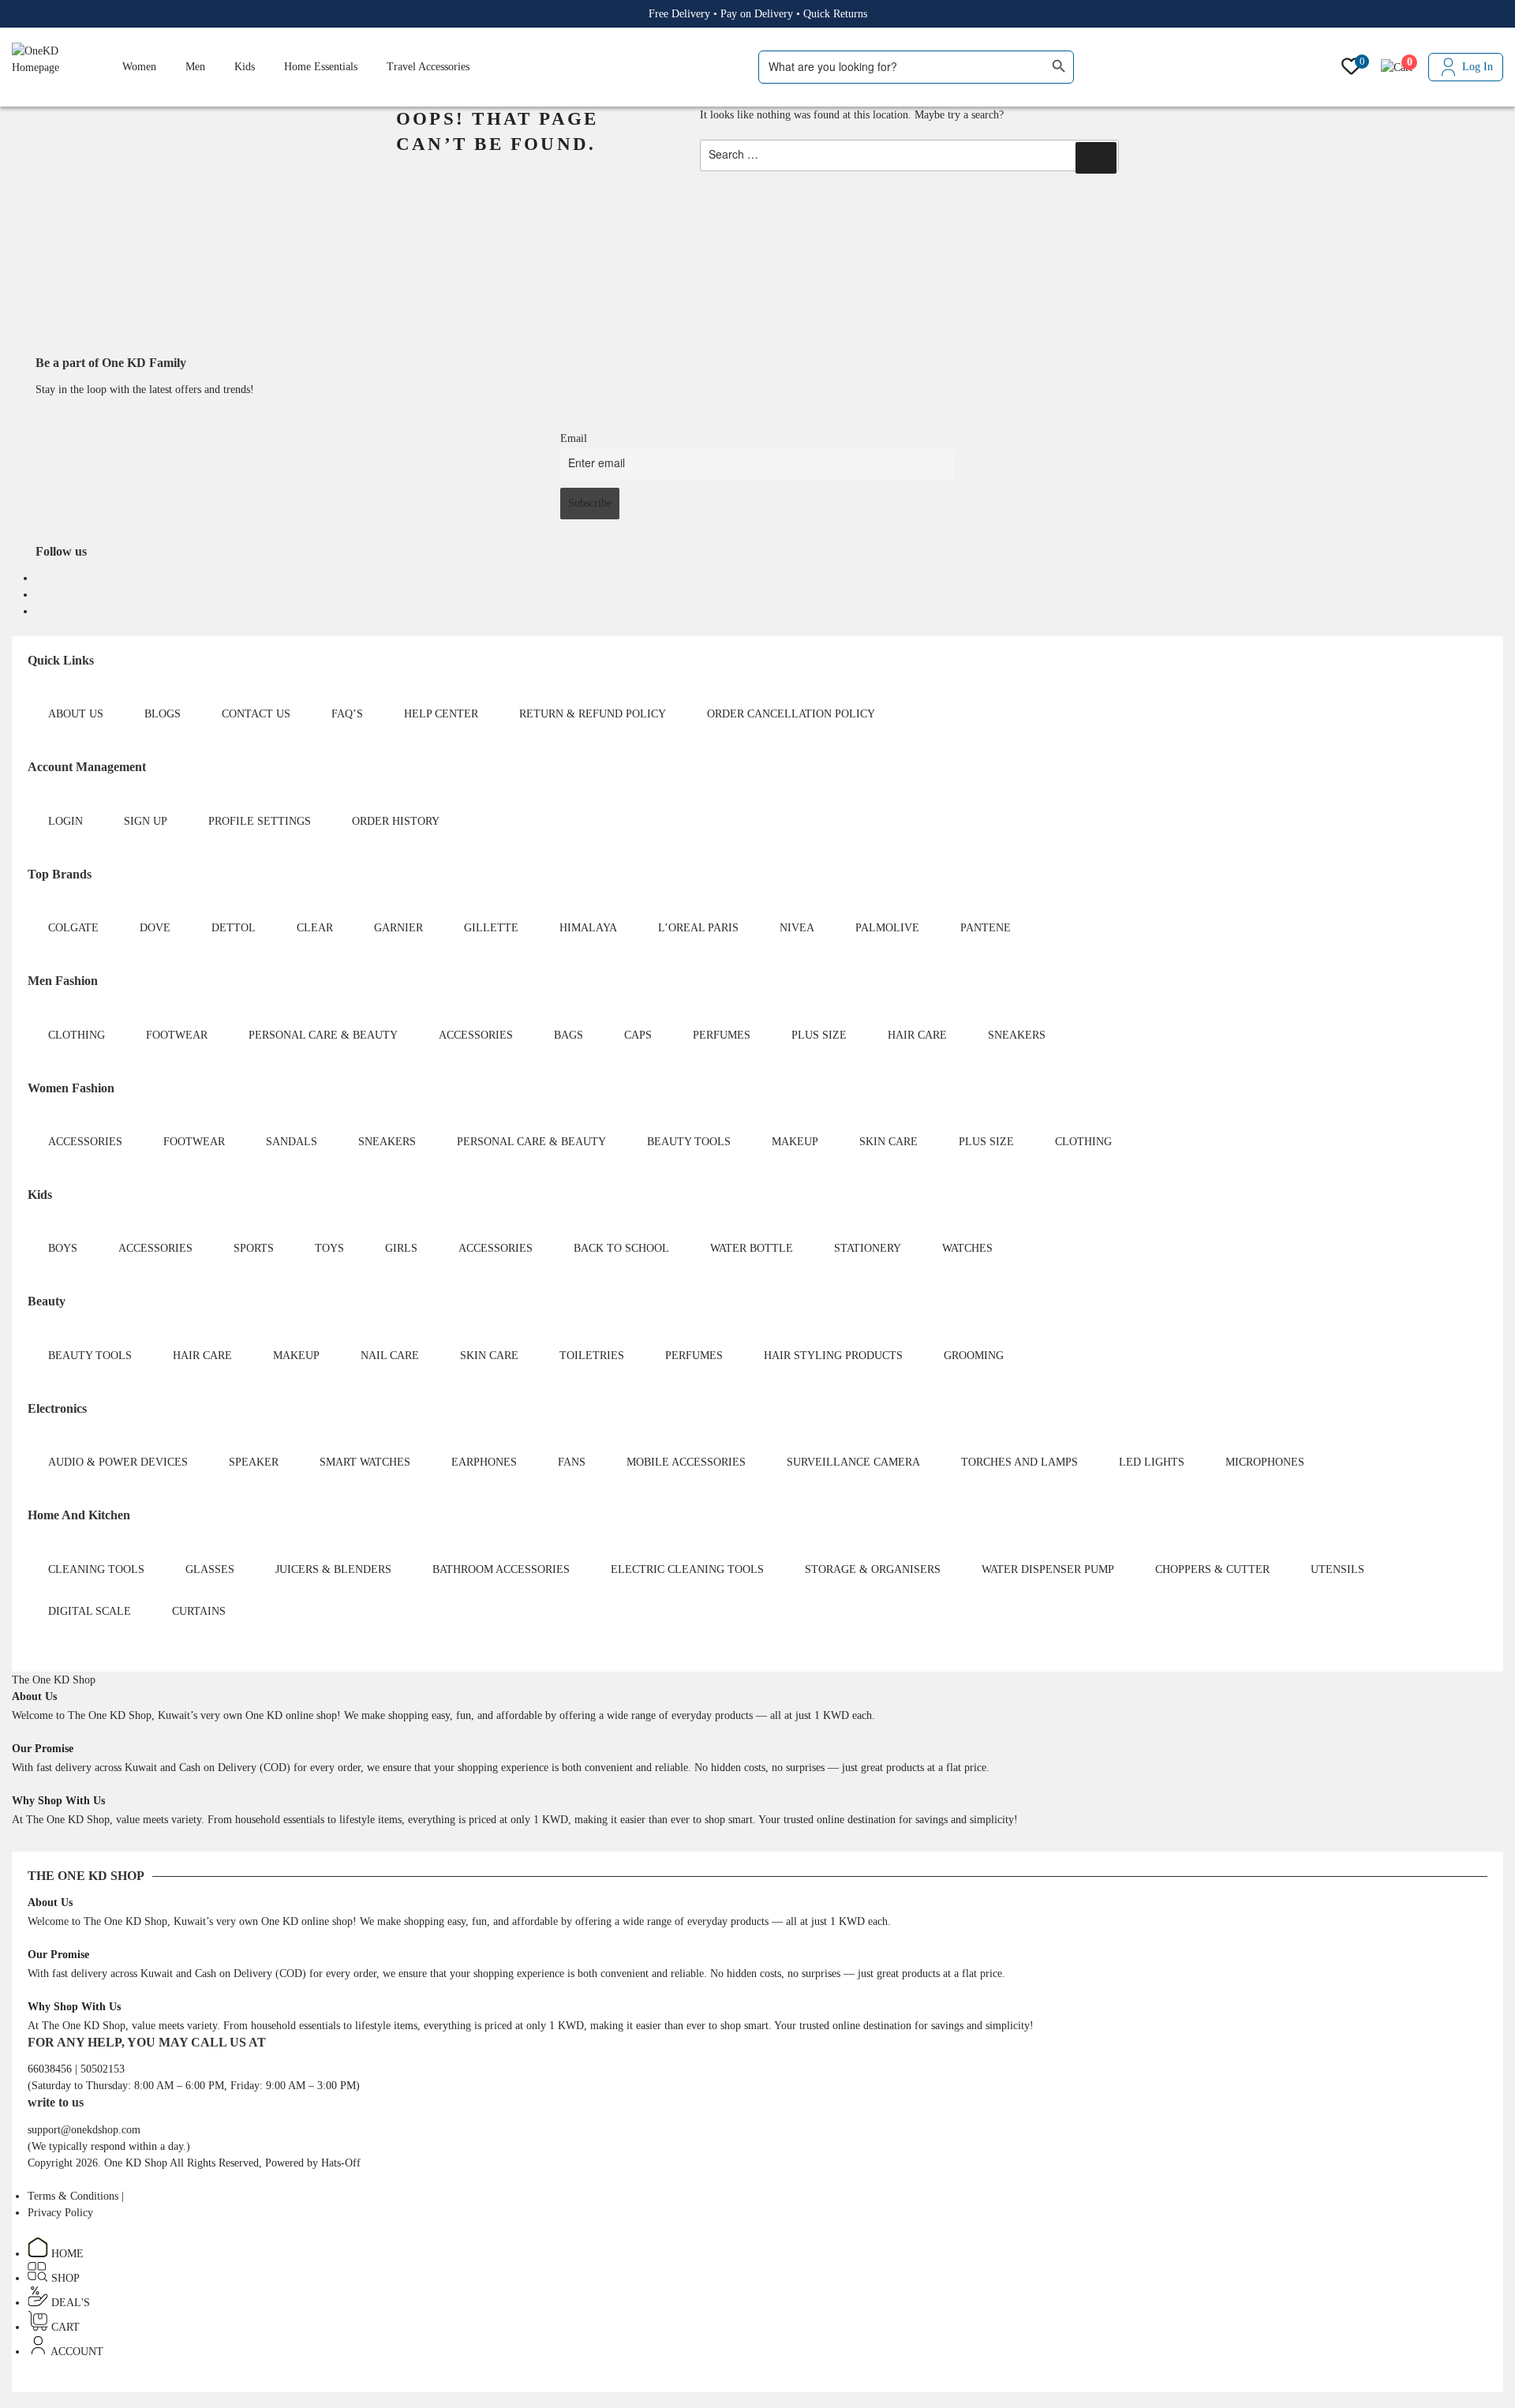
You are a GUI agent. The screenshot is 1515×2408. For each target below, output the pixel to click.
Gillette (491, 928)
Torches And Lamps (1019, 1462)
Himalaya (588, 928)
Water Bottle (752, 1248)
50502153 (103, 2069)
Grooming (974, 1356)
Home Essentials (321, 67)
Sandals (292, 1142)
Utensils (1337, 1569)
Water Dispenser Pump (1048, 1569)
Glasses (210, 1569)
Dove (155, 928)
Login (65, 821)
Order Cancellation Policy (791, 714)
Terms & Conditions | (76, 2196)
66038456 (51, 2069)
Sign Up (146, 821)
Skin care (888, 1142)
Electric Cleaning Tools (687, 1569)
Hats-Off (341, 2163)
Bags (569, 1035)
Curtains (199, 1611)
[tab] (54, 1680)
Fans (572, 1462)
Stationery (868, 1248)
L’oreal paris (698, 928)
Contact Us (256, 714)
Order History (396, 821)
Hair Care (917, 1035)
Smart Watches (365, 1462)
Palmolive (887, 928)
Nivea (797, 928)
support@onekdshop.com (84, 2130)
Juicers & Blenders (333, 1569)
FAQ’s (347, 714)
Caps (638, 1035)
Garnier (398, 928)
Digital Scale (90, 1611)
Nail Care (390, 1356)
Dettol (234, 928)
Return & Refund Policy (593, 714)
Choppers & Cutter (1212, 1569)
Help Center (441, 714)
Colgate (73, 928)
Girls (401, 1248)
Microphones (1265, 1462)
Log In (1478, 67)
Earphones (484, 1462)
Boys (63, 1248)
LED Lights (1152, 1462)
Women (139, 67)
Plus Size (819, 1035)
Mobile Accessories (686, 1462)
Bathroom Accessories (501, 1569)
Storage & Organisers (873, 1569)
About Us (76, 714)
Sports (254, 1248)
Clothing (77, 1035)
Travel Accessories (428, 67)
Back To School (621, 1248)
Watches (967, 1248)
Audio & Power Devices (118, 1462)
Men (195, 67)
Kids (245, 67)
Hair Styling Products (833, 1356)
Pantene (986, 928)
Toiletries (592, 1356)
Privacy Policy (60, 2213)
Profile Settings (260, 821)
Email (574, 438)
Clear (315, 928)
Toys (329, 1248)
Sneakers (1017, 1035)
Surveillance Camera (853, 1462)
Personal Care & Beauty (323, 1035)
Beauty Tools (689, 1142)
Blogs (163, 714)
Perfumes (722, 1035)
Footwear (177, 1035)
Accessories (476, 1035)
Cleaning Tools (96, 1569)
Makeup (795, 1142)
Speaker (254, 1462)
